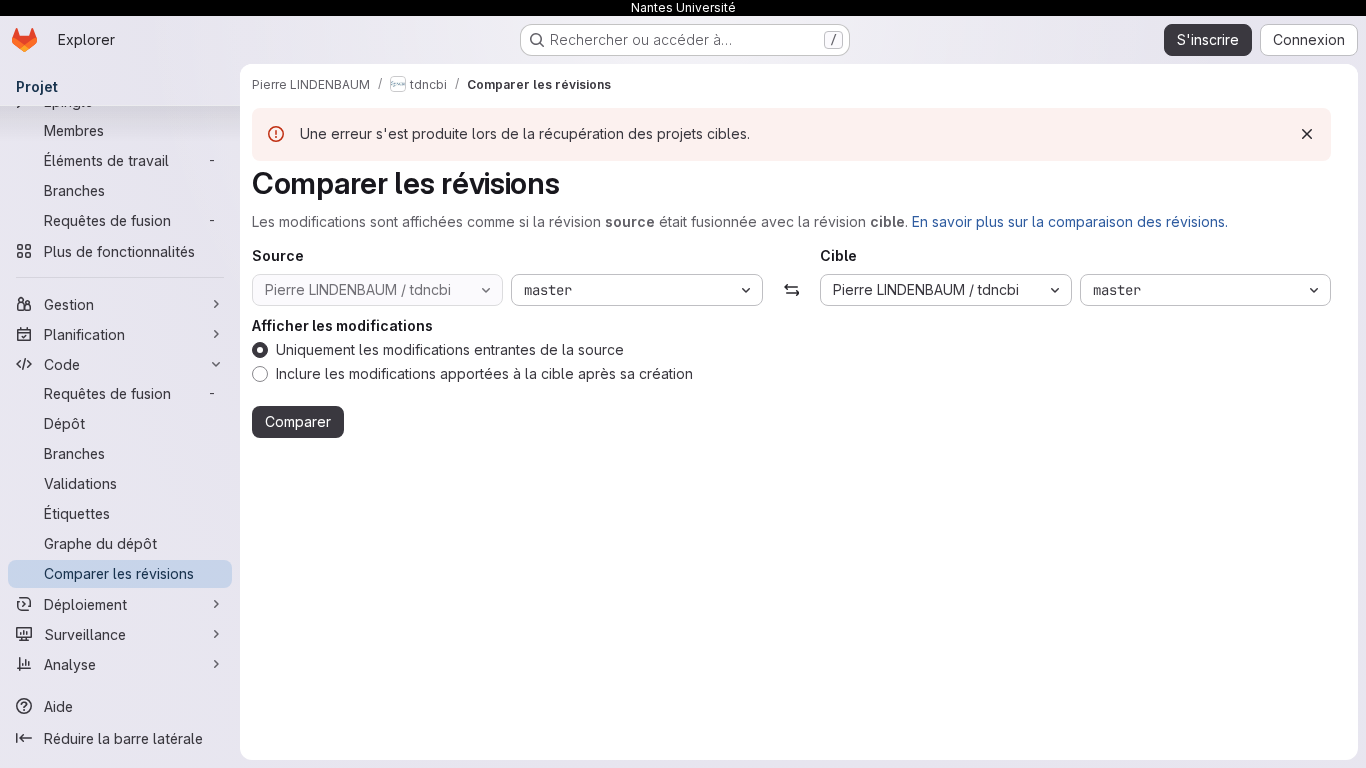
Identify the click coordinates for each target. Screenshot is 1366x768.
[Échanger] (791, 290)
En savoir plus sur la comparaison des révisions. (1070, 221)
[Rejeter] (1307, 134)
